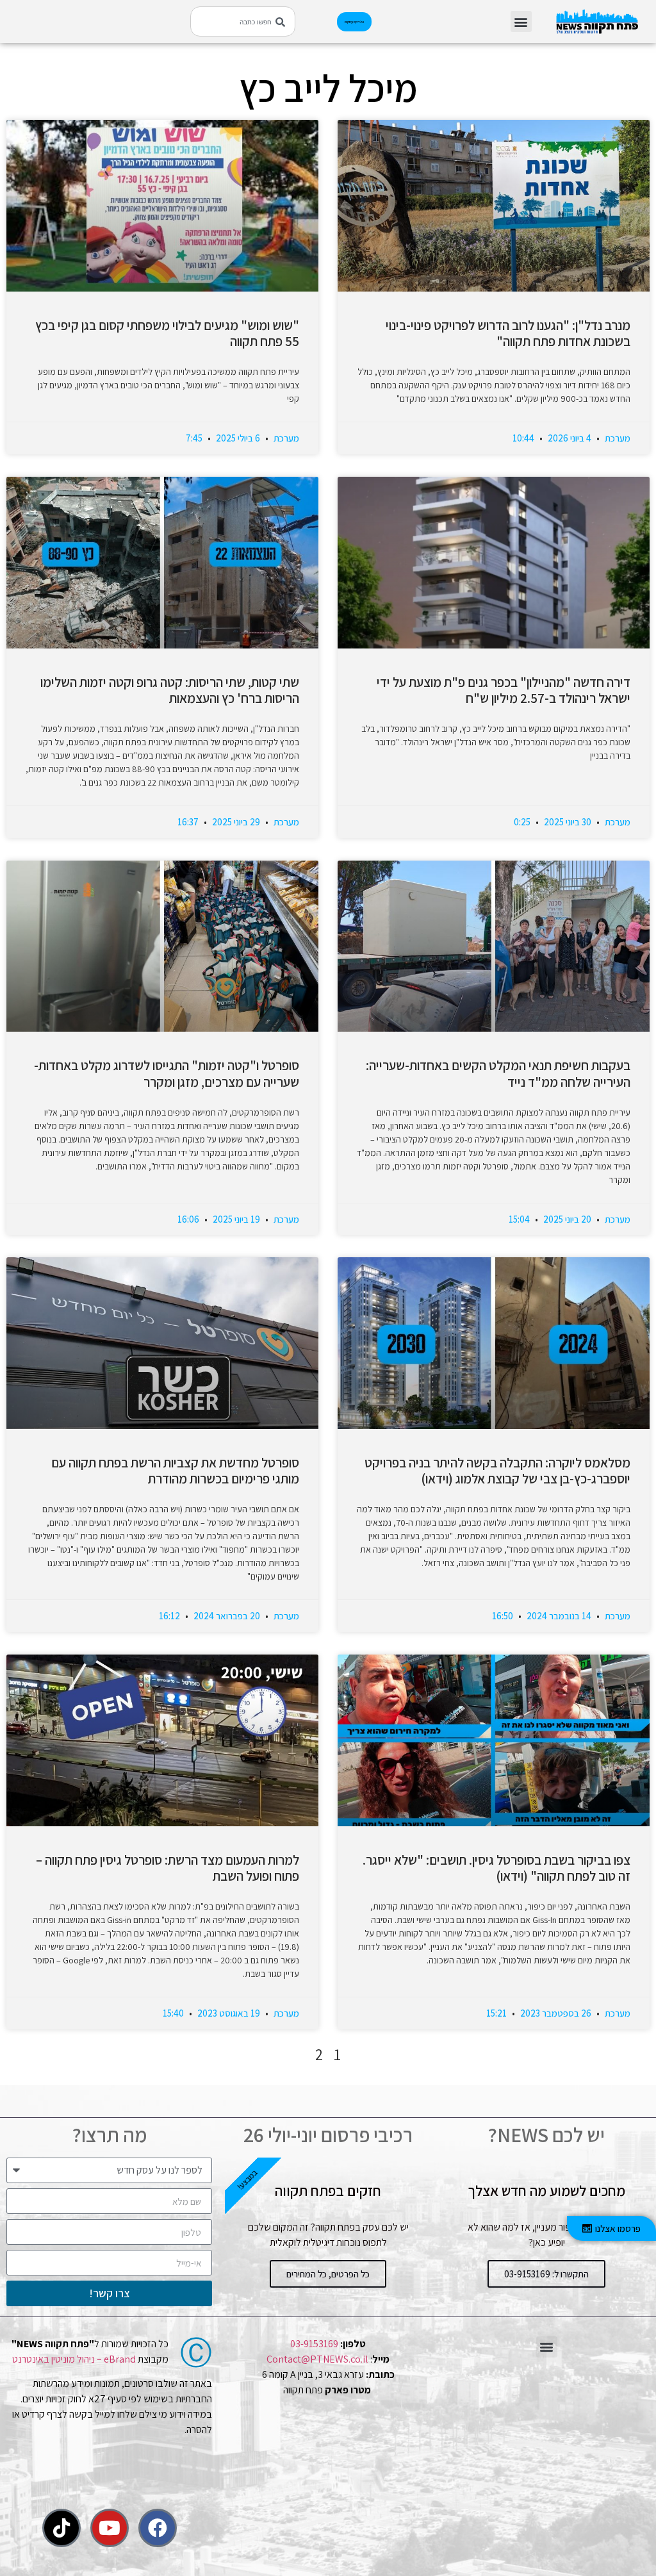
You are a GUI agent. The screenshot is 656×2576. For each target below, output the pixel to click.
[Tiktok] (61, 2528)
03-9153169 (314, 2344)
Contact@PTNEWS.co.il (317, 2359)
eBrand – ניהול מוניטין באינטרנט (74, 2359)
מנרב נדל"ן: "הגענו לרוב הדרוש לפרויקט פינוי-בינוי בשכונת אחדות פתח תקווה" (508, 333)
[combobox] (243, 21)
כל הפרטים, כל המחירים (328, 2274)
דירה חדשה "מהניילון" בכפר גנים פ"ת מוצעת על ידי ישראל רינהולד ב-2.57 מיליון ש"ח (502, 690)
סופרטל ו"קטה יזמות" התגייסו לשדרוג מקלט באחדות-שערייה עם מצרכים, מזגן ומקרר (167, 1073)
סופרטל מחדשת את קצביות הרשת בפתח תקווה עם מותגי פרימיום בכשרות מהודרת (175, 1471)
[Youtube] (110, 2528)
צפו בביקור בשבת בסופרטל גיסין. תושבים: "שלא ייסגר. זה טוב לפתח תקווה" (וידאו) (496, 1868)
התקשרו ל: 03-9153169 (546, 2274)
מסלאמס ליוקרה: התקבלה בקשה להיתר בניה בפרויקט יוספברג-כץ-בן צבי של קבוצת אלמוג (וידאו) (497, 1471)
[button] (521, 21)
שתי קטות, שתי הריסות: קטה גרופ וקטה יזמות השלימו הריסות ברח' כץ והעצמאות (170, 690)
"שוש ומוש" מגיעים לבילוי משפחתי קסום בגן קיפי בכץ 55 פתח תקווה (167, 333)
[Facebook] (158, 2528)
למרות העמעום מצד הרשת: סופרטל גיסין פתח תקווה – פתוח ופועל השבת (168, 1868)
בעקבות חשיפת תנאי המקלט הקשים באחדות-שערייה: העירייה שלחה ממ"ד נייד (498, 1073)
